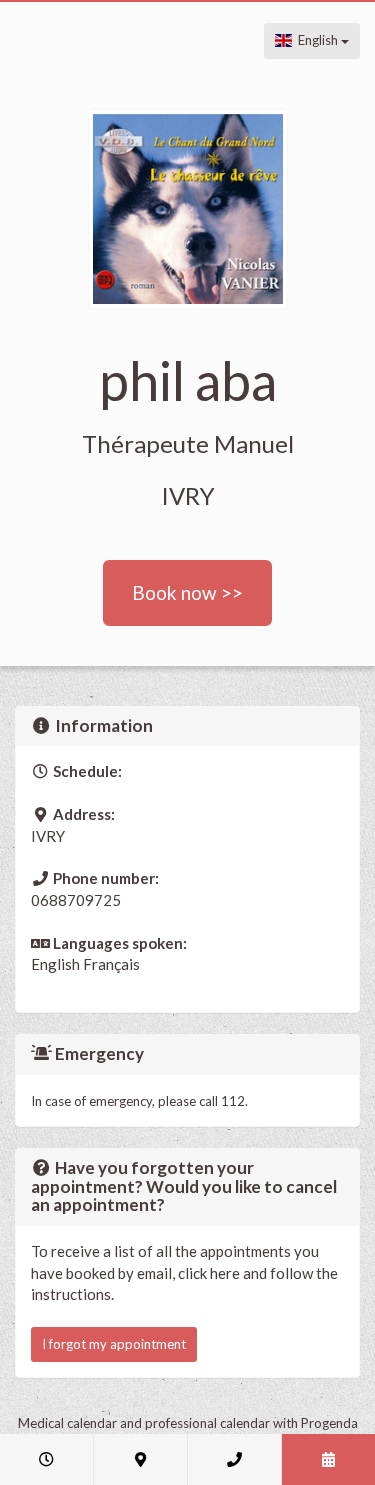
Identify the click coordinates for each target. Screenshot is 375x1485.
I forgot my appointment (114, 1344)
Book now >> (187, 592)
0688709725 (76, 900)
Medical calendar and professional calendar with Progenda (188, 1423)
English (316, 40)
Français (111, 964)
